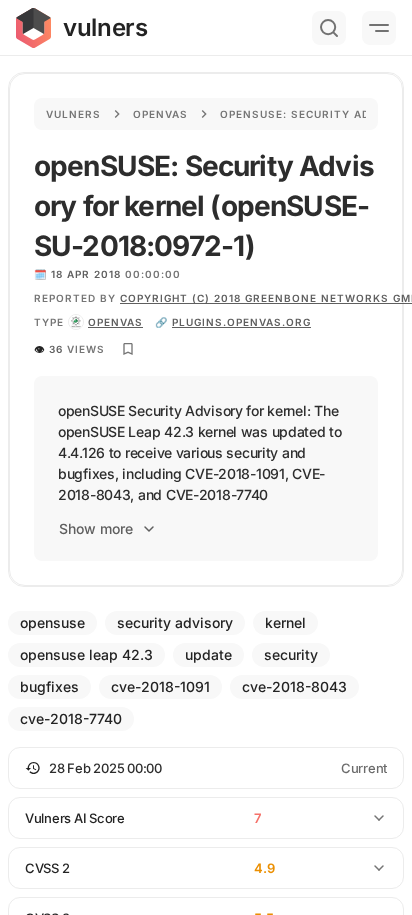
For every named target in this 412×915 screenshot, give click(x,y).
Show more (96, 528)
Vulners (73, 114)
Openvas (160, 114)
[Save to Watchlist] (128, 349)
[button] (206, 768)
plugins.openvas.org (241, 322)
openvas (115, 322)
